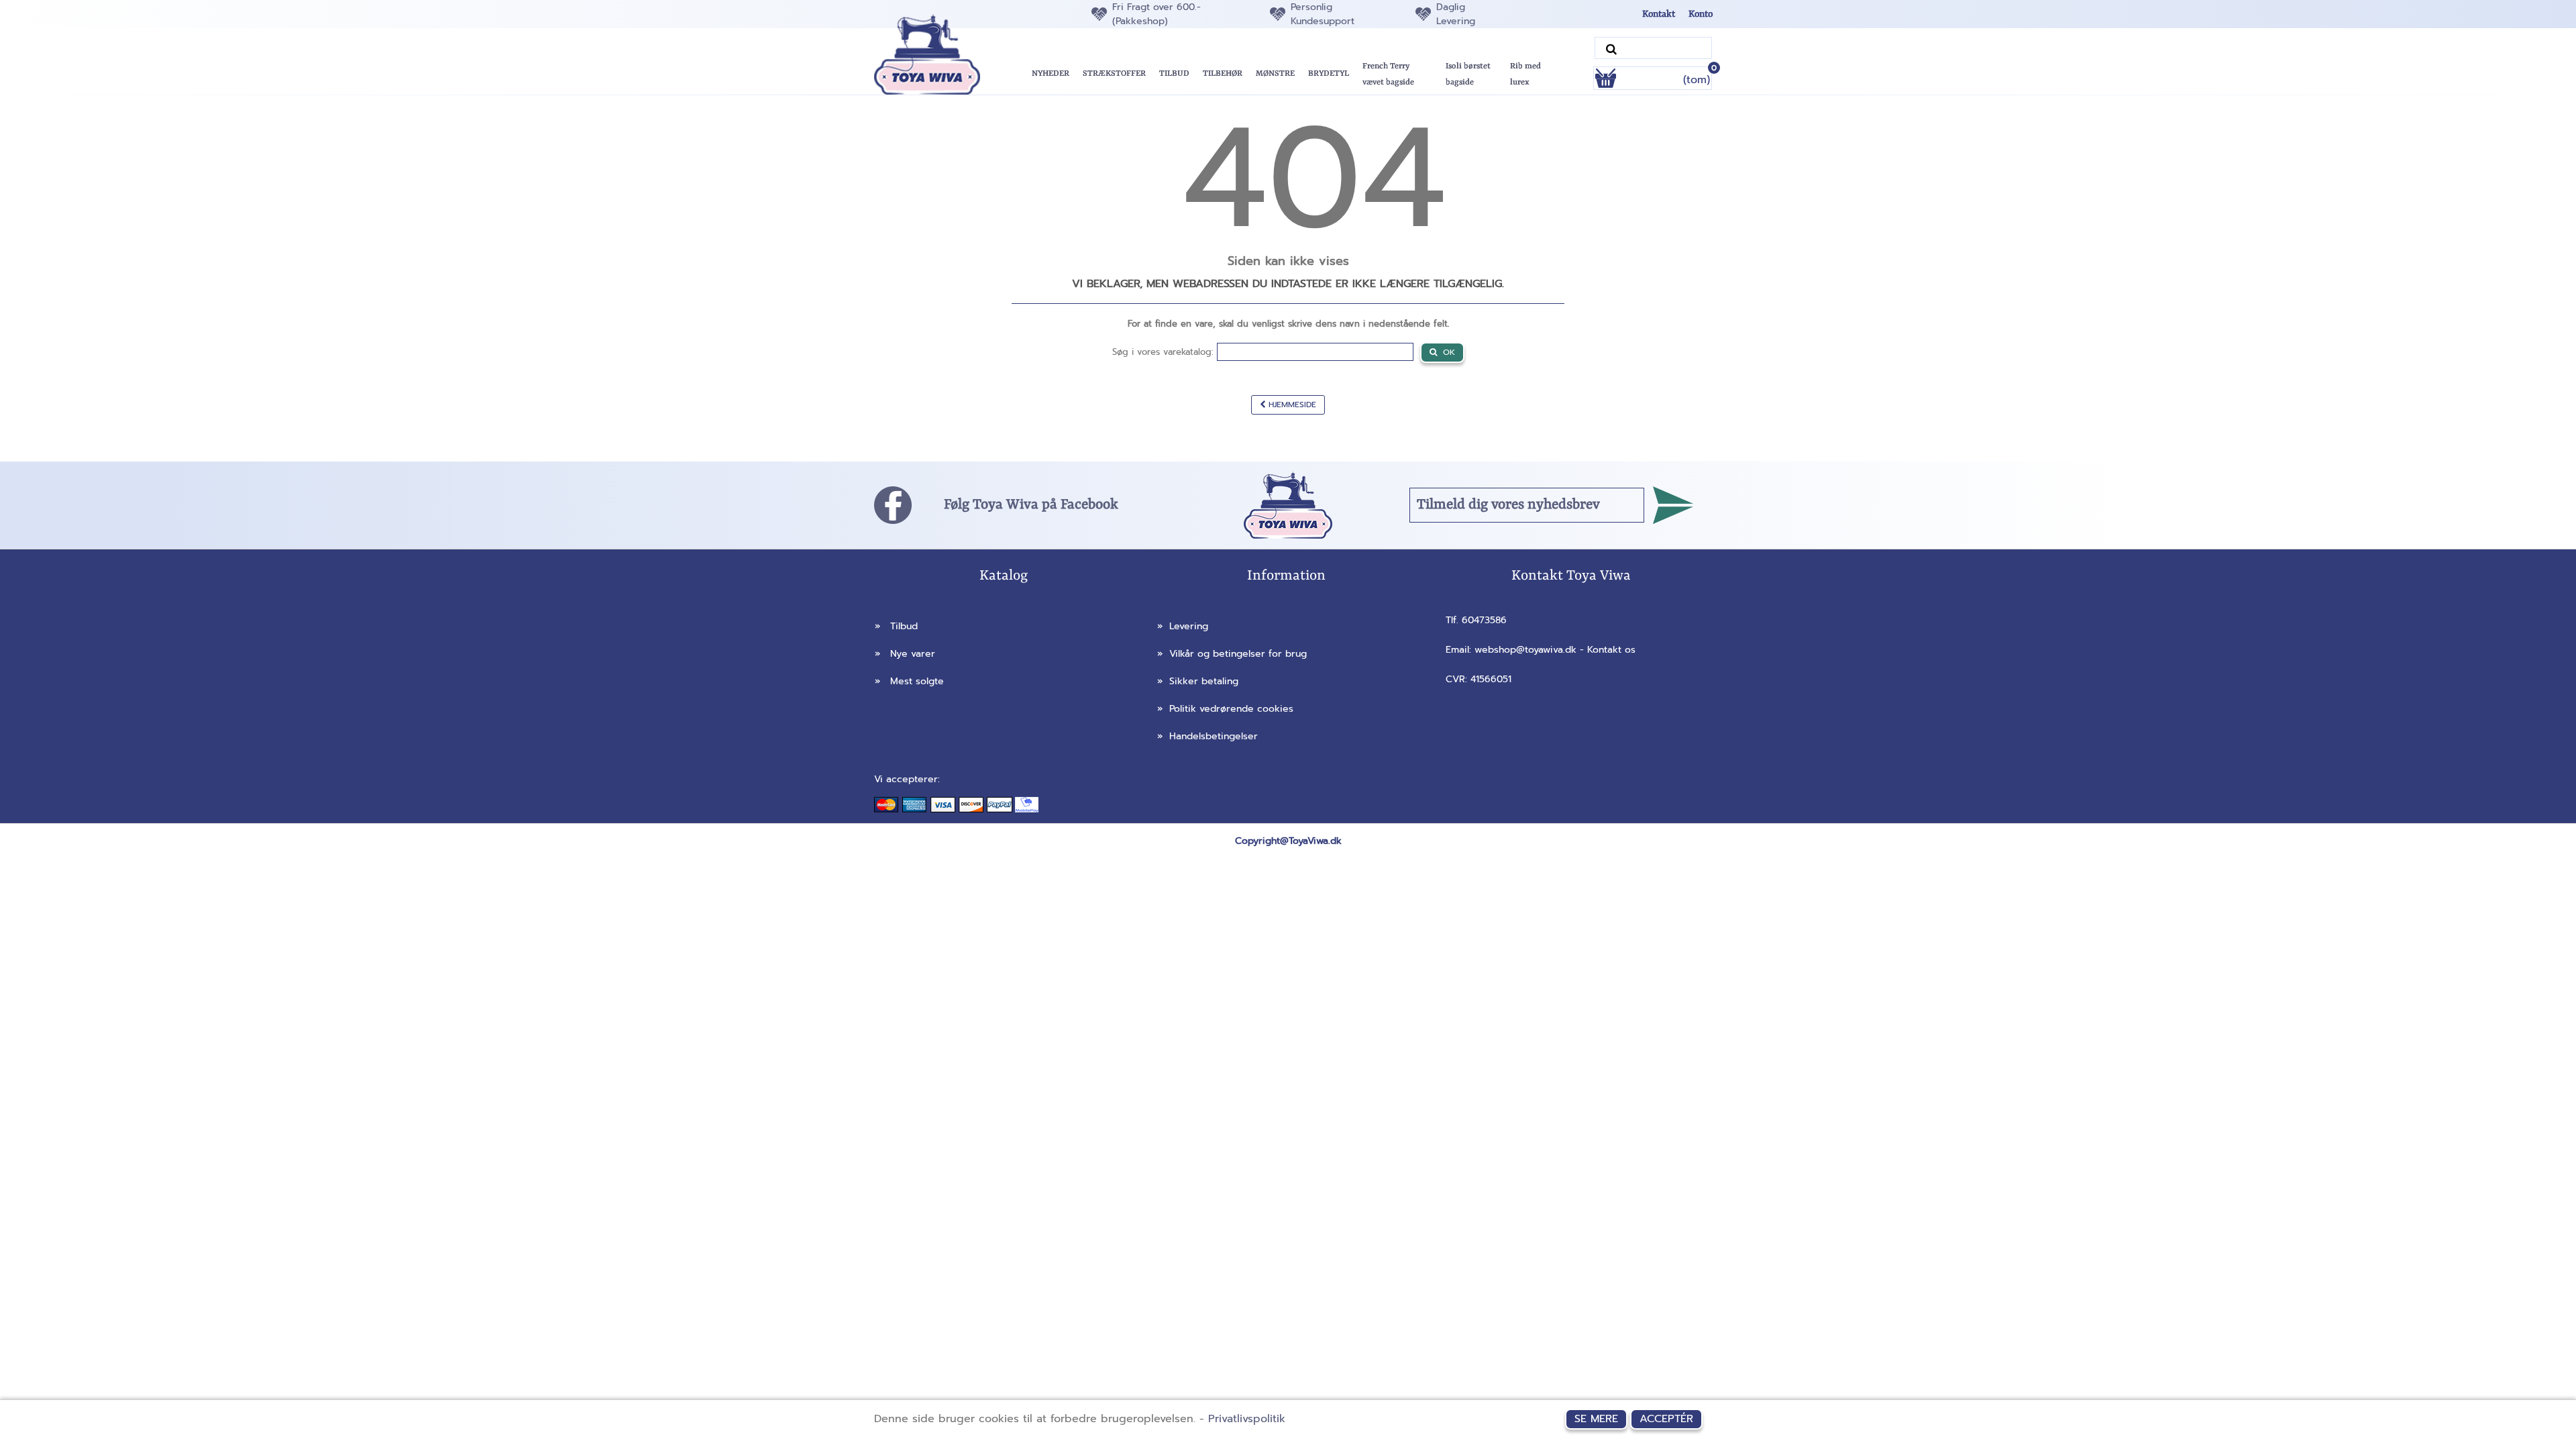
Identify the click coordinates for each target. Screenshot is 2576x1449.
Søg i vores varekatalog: (1163, 352)
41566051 (1491, 679)
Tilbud (896, 626)
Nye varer (905, 654)
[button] (1174, 74)
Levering (1183, 626)
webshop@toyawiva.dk (1525, 650)
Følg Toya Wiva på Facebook (1031, 505)
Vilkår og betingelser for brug (1232, 654)
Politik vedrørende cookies (1225, 709)
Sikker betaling (1198, 681)
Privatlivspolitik (1247, 1419)
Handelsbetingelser (1207, 736)
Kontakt (1659, 14)
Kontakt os (1611, 650)
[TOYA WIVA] (940, 54)
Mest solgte (909, 681)
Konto (1701, 14)
